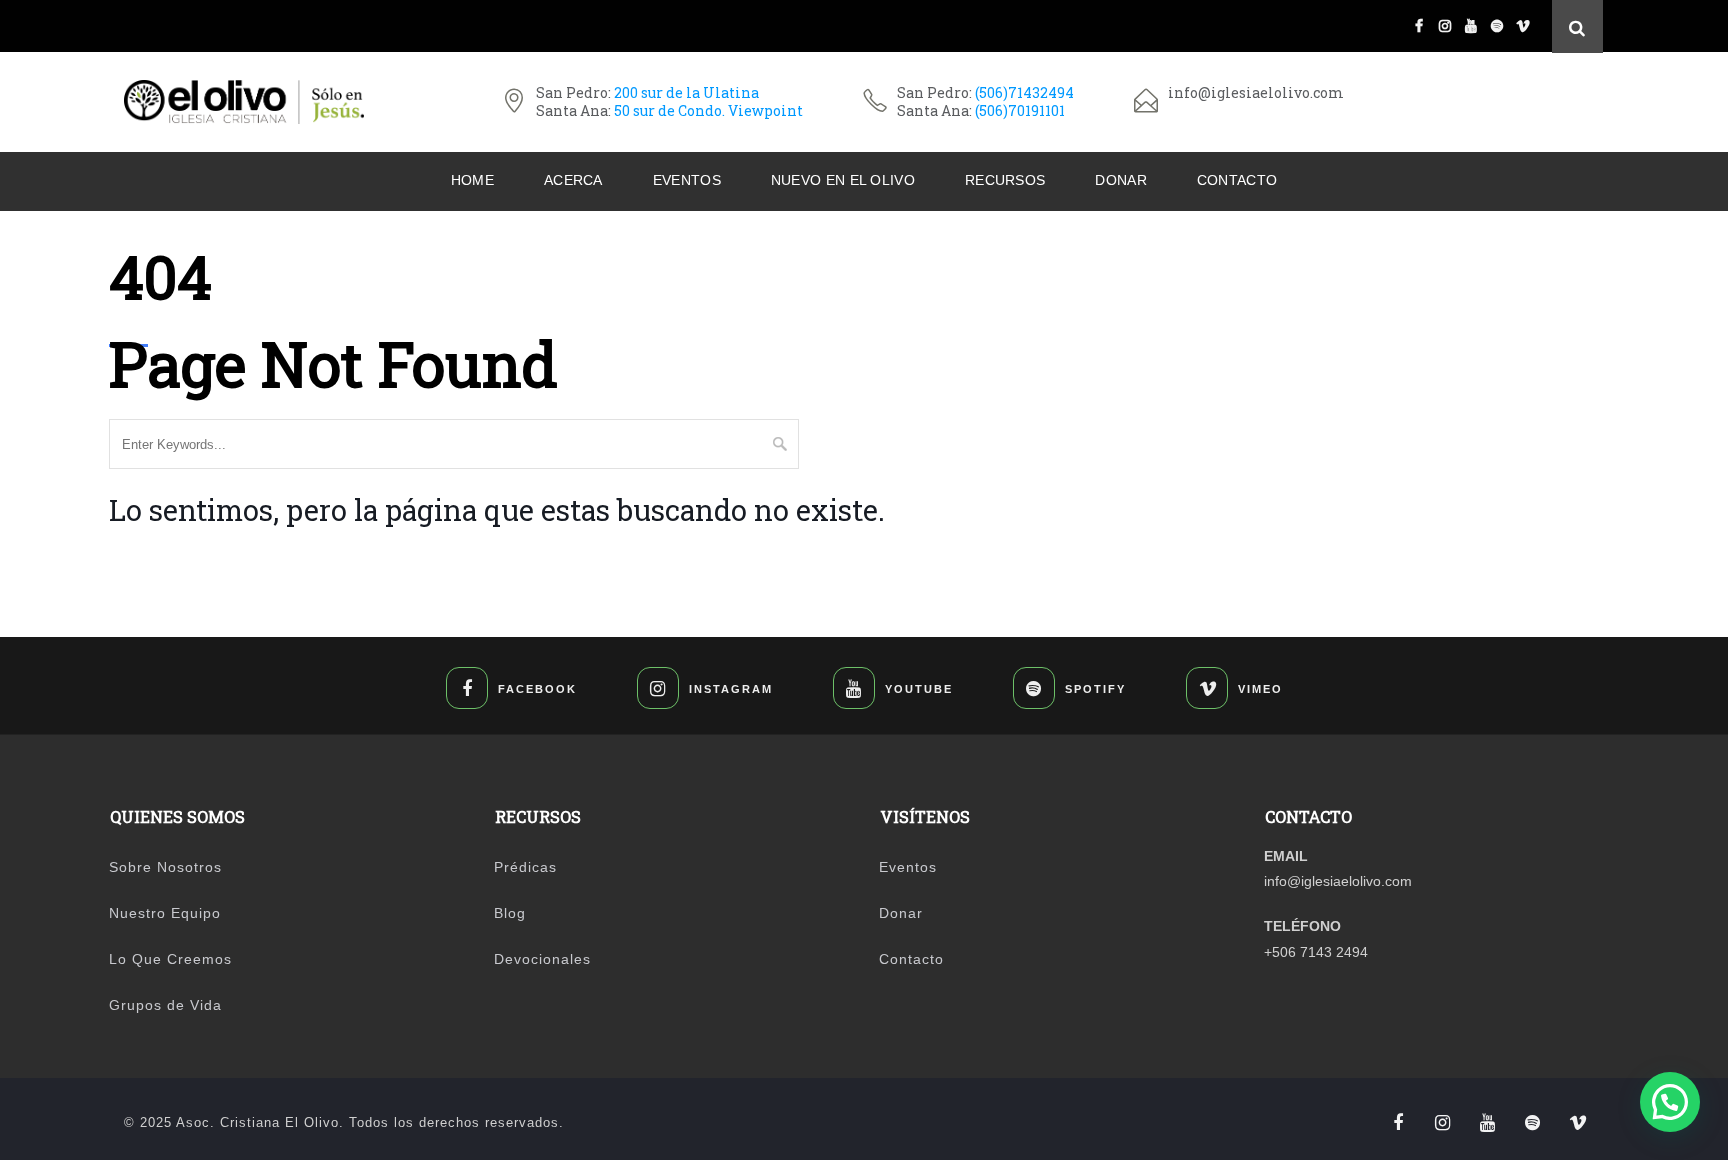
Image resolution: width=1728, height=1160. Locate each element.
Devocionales (542, 959)
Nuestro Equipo (165, 913)
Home (472, 180)
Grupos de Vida (165, 1005)
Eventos (687, 180)
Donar (1121, 180)
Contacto (1237, 180)
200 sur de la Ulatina (686, 92)
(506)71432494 (1024, 92)
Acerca (573, 180)
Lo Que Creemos (170, 959)
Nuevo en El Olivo (843, 180)
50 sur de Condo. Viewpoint (708, 110)
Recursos (1005, 180)
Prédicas (525, 867)
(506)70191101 (1020, 110)
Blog (510, 913)
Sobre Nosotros (165, 867)
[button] (1670, 1102)
